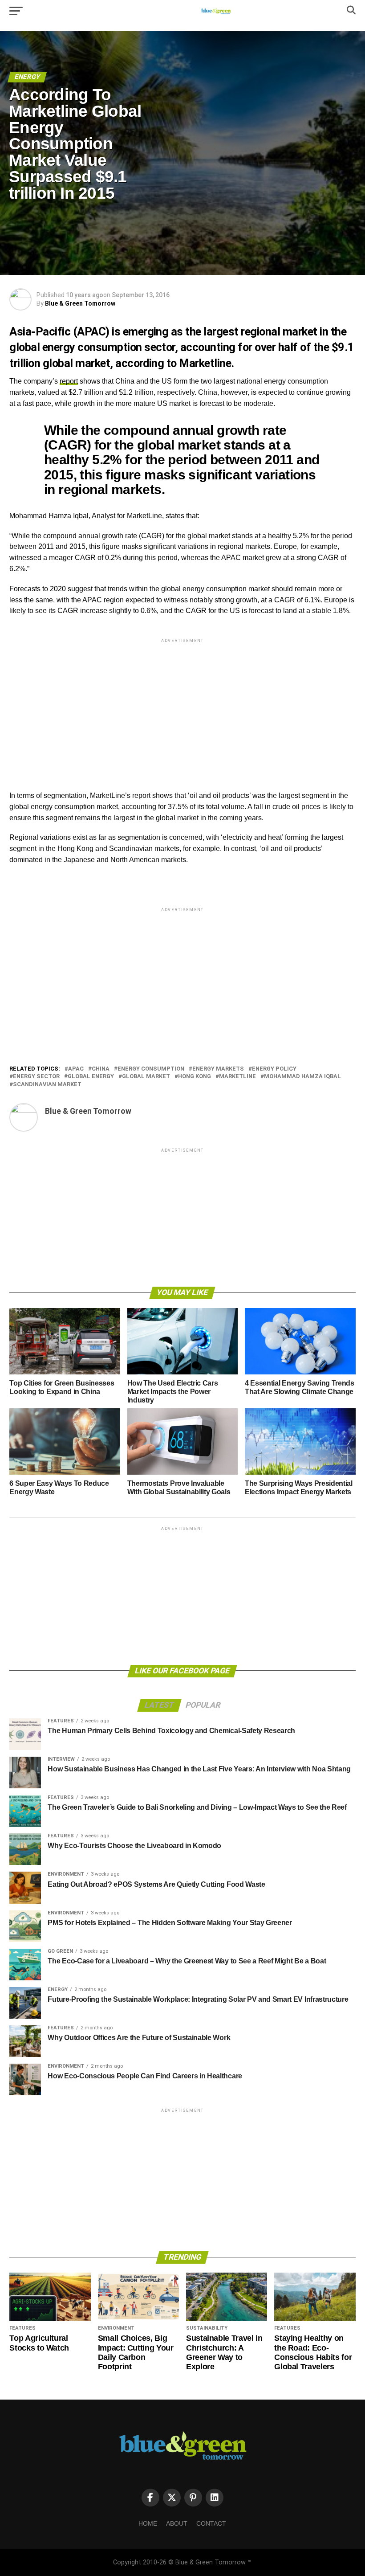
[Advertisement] (182, 707)
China (101, 1069)
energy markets (218, 1069)
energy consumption (151, 1069)
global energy (91, 1077)
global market (146, 1077)
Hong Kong (195, 1077)
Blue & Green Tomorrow (80, 303)
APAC (76, 1069)
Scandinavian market (47, 1085)
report (69, 381)
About (177, 2523)
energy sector (36, 1077)
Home (148, 2523)
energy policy (274, 1069)
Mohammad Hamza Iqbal (302, 1077)
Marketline (237, 1077)
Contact (211, 2523)
